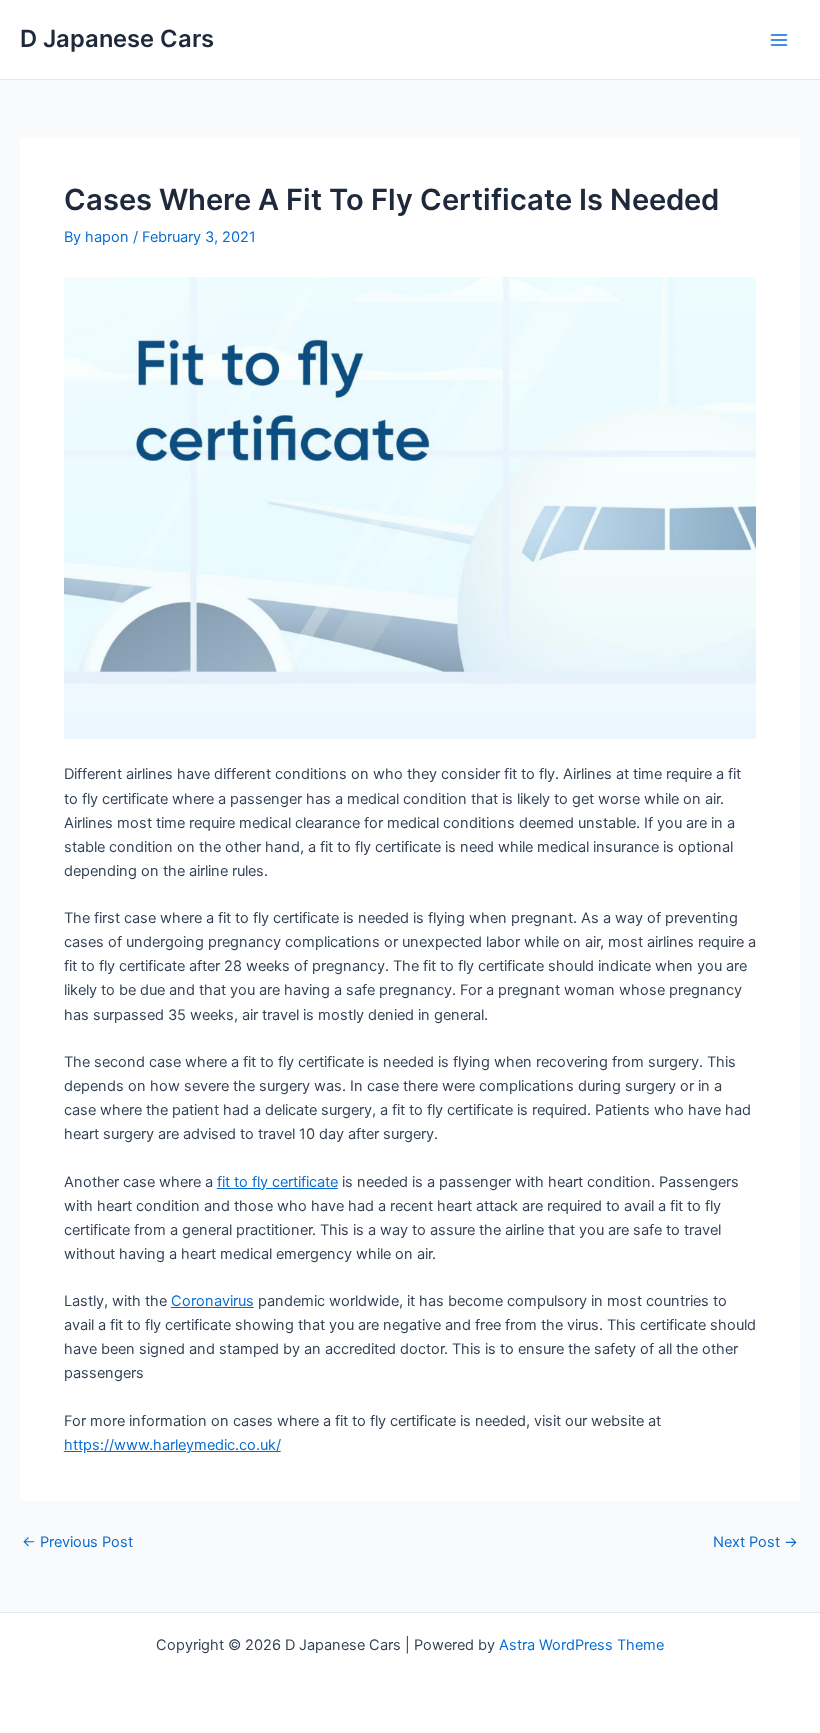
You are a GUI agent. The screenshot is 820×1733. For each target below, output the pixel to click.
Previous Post (77, 1542)
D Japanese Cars (117, 38)
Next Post (755, 1542)
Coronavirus (212, 1301)
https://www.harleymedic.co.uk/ (172, 1445)
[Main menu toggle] (779, 40)
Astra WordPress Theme (581, 1645)
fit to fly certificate (277, 1182)
